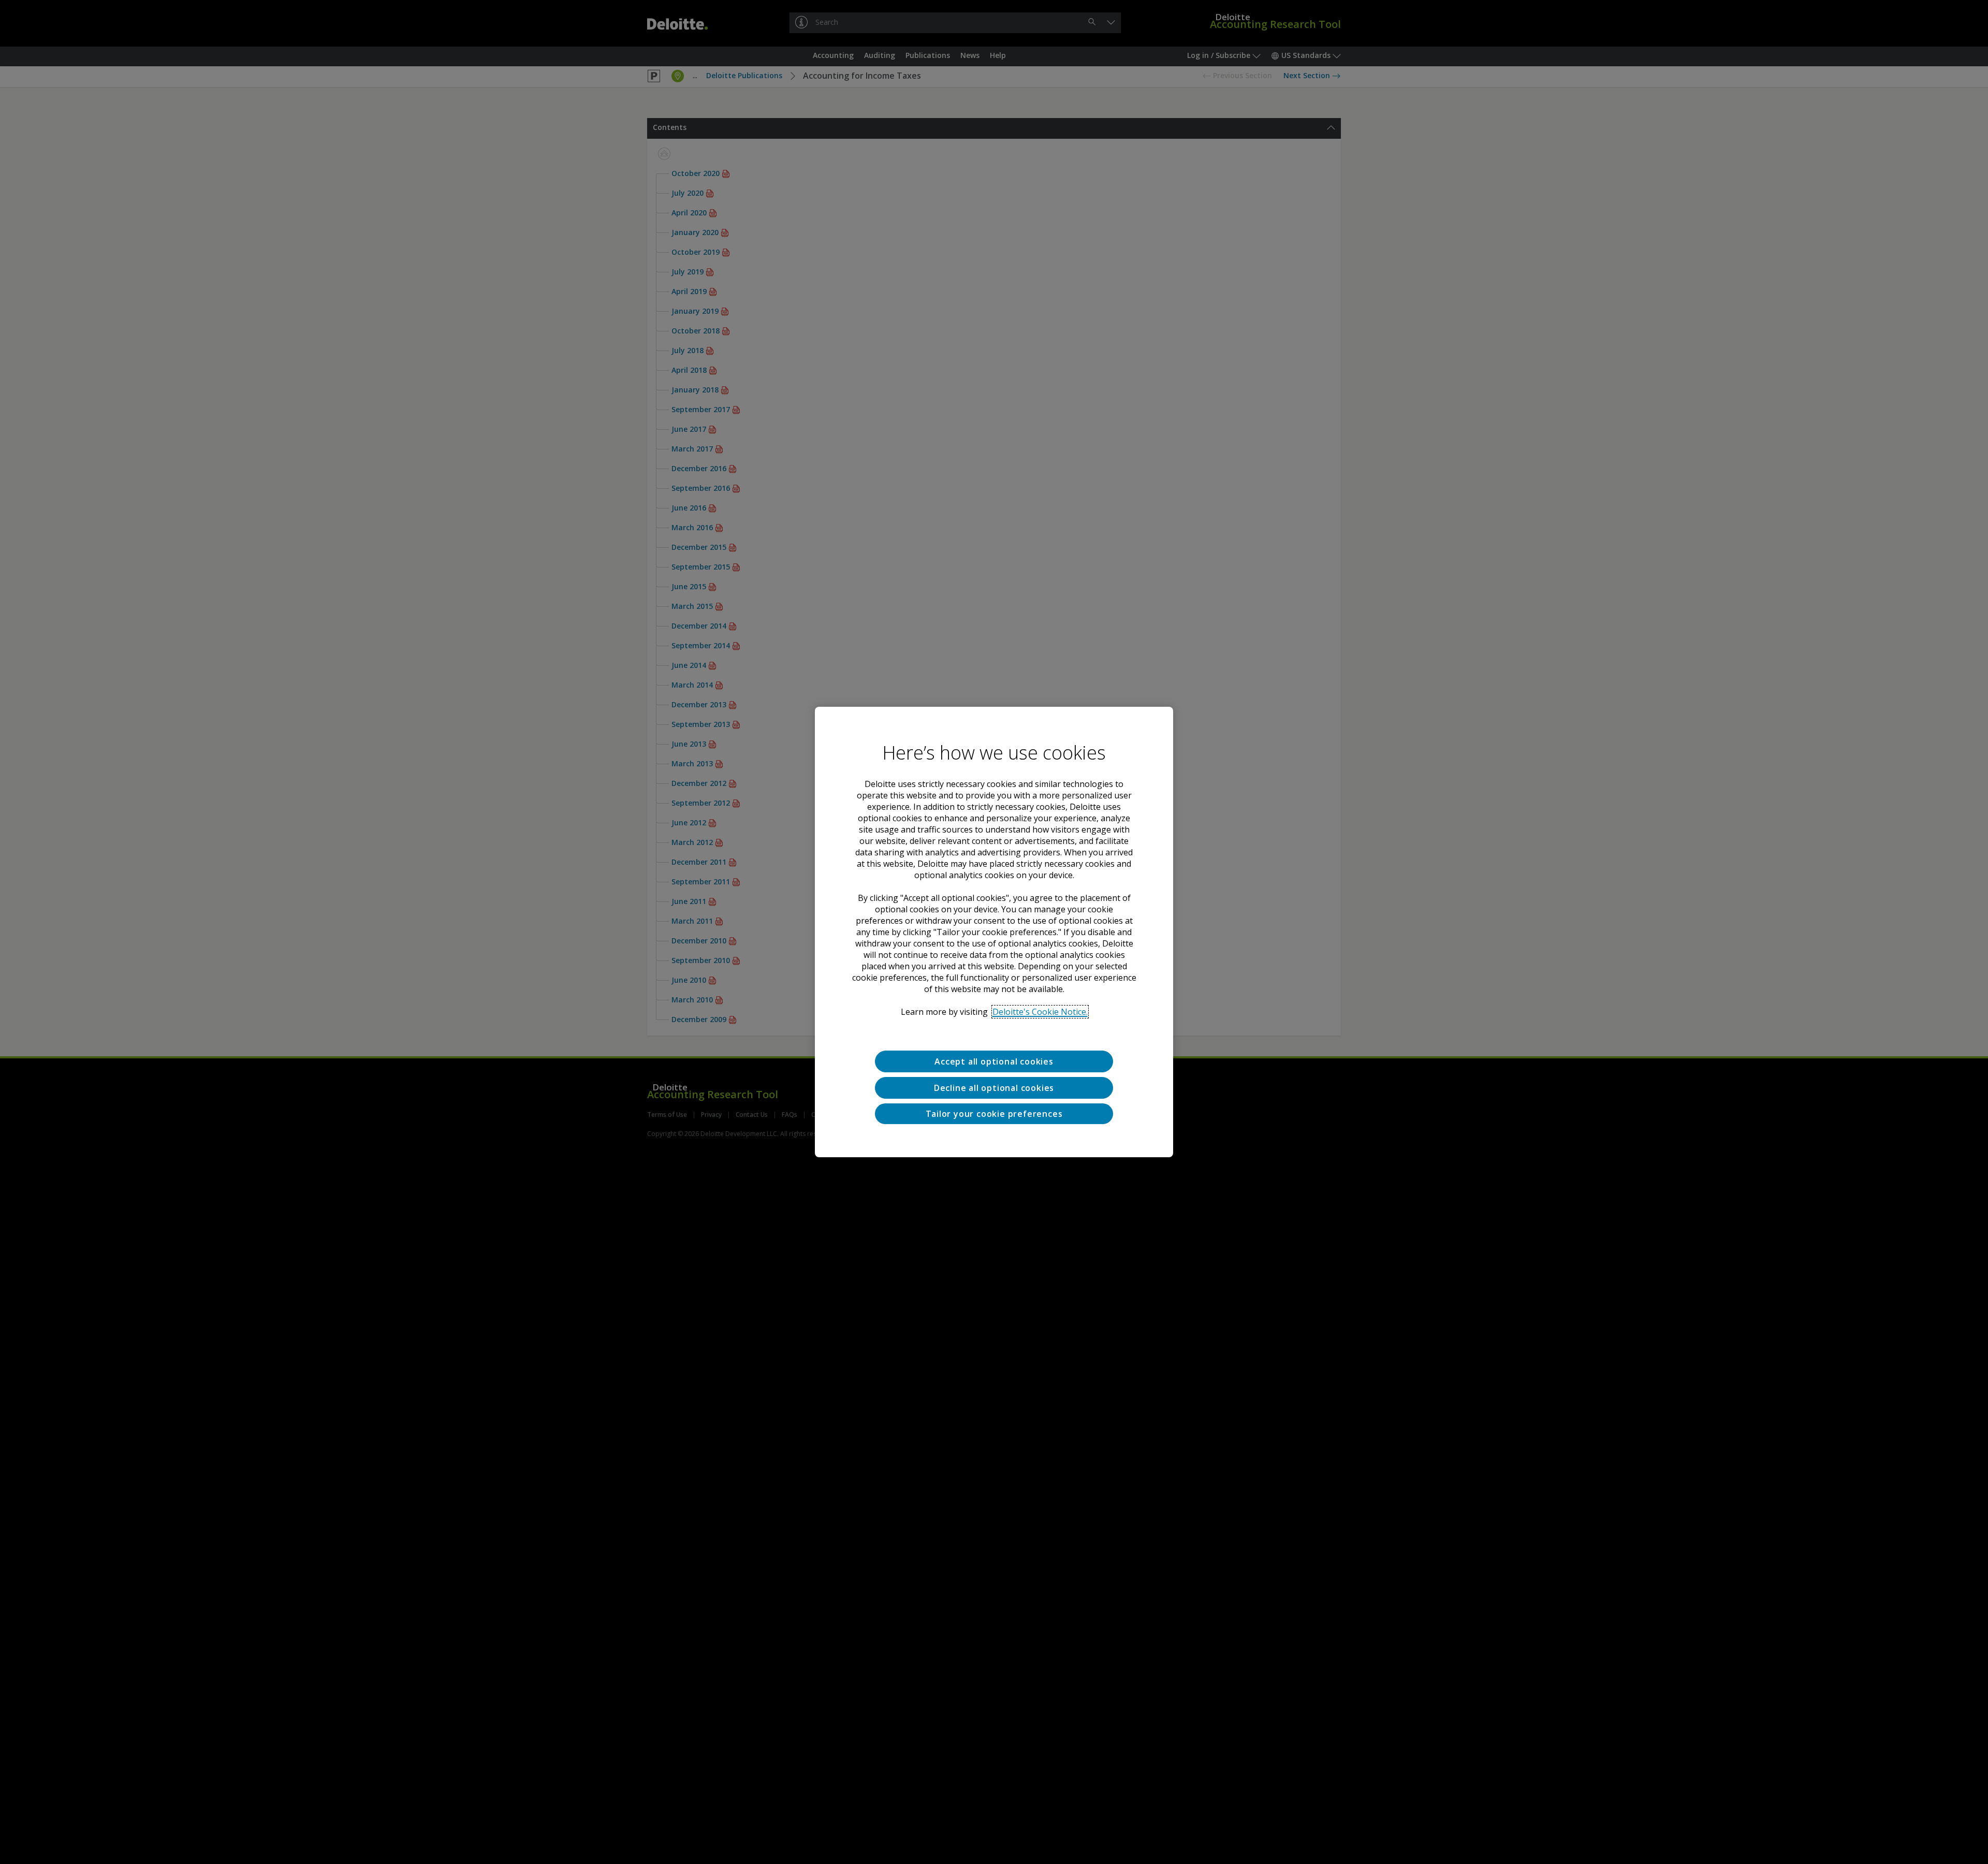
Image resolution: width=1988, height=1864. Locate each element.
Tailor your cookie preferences (994, 1114)
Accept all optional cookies (994, 1061)
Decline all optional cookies (994, 1088)
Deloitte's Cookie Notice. (1040, 1012)
